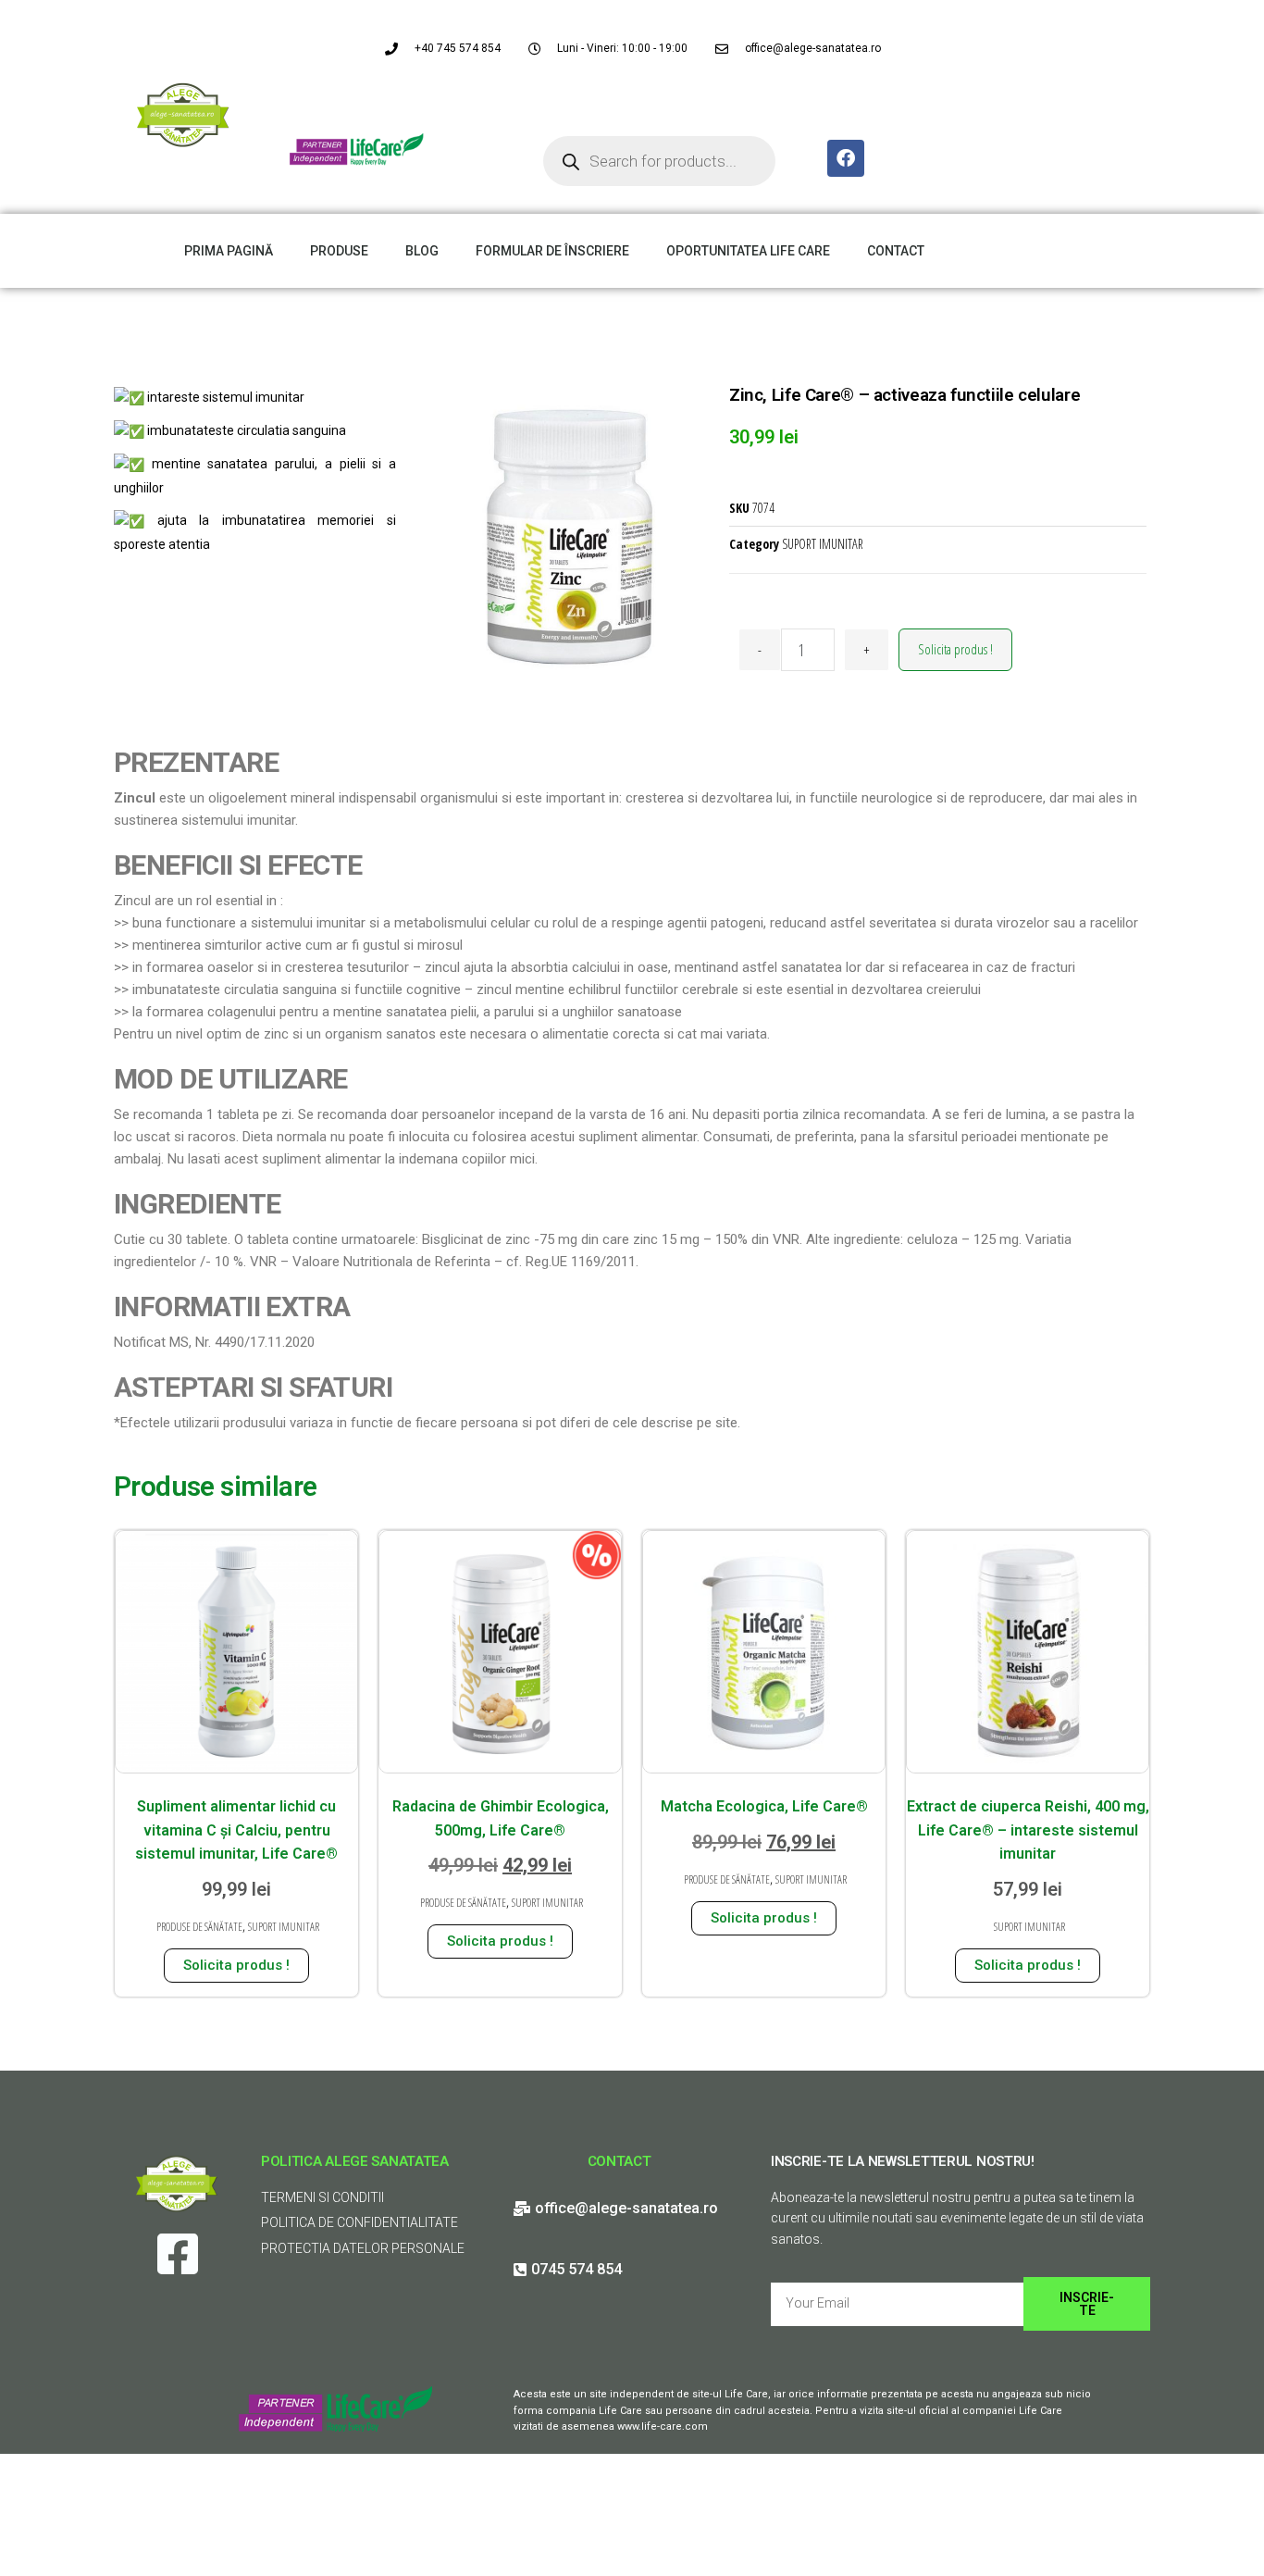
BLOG (422, 251)
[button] (1225, 26)
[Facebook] (846, 158)
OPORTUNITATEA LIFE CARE (748, 251)
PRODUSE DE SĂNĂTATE (199, 1927)
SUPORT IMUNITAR (823, 544)
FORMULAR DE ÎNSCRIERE (552, 251)
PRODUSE (339, 251)
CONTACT (896, 251)
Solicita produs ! (955, 649)
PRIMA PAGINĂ (229, 251)
